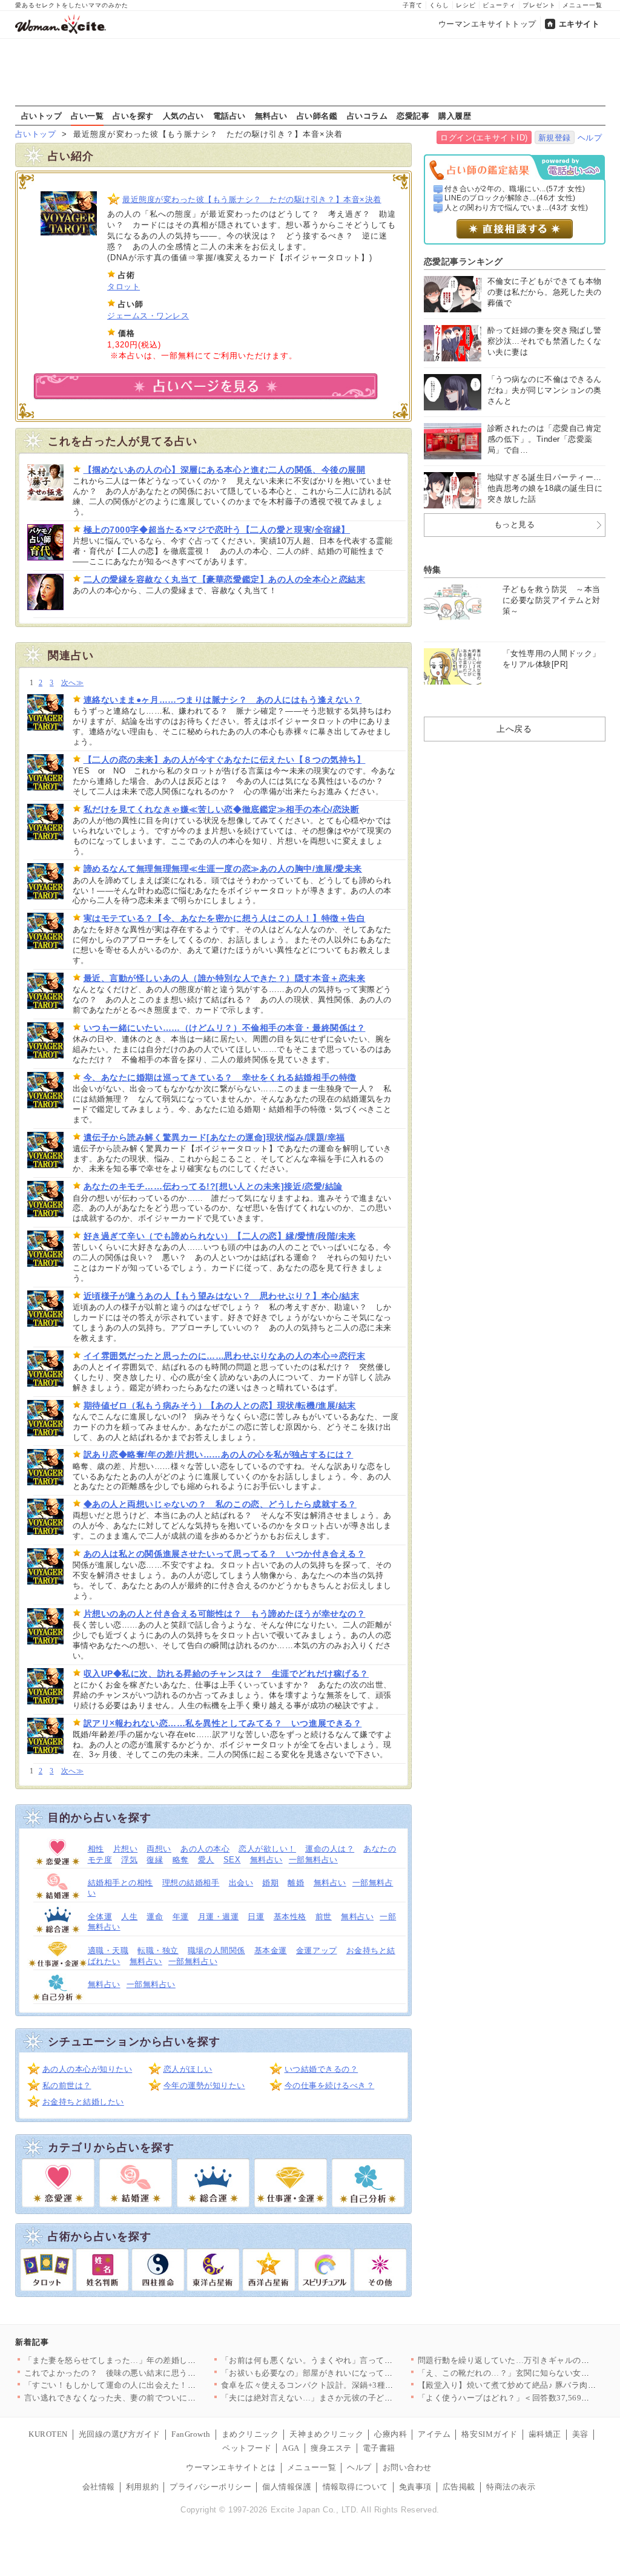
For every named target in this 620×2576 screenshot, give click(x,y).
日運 (256, 1917)
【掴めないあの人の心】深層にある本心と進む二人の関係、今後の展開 (225, 470)
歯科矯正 (545, 2434)
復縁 (155, 1860)
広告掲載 (459, 2487)
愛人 (206, 1860)
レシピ (466, 5)
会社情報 (99, 2487)
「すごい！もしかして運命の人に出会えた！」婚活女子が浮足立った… (155, 2385)
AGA (291, 2448)
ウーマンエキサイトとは (231, 2467)
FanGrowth (191, 2434)
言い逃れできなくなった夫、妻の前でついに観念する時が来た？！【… (155, 2398)
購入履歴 (455, 116)
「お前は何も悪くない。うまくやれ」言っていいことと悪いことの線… (352, 2360)
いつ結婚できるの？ (322, 2069)
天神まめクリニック (326, 2434)
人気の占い (183, 116)
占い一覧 (87, 116)
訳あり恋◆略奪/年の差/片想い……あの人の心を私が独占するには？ (219, 1454)
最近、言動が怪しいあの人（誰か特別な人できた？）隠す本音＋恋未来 (225, 978)
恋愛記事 (413, 116)
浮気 (129, 1860)
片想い (126, 1849)
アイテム (434, 2434)
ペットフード (247, 2448)
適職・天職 (108, 1950)
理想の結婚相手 (191, 1883)
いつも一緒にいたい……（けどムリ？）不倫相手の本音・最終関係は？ (225, 1028)
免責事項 (415, 2487)
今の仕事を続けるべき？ (330, 2085)
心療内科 (391, 2434)
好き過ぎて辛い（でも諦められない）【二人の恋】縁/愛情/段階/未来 (220, 1236)
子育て (413, 5)
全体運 (100, 1917)
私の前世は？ (67, 2085)
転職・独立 (158, 1950)
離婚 (296, 1883)
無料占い (271, 116)
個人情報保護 (287, 2487)
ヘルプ (590, 138)
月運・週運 (219, 1917)
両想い (159, 1849)
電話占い (229, 116)
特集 (433, 570)
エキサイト (579, 24)
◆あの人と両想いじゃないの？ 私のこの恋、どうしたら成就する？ (220, 1504)
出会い (241, 1883)
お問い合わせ (407, 2467)
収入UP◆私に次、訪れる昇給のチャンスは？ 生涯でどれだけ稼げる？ (226, 1674)
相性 (96, 1849)
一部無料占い (313, 1860)
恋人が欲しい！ (267, 1849)
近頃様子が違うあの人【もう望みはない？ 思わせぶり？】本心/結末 (222, 1296)
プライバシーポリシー (210, 2487)
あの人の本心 (205, 1849)
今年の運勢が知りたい (204, 2085)
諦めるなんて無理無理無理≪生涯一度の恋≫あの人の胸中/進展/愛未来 (223, 869)
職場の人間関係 (216, 1950)
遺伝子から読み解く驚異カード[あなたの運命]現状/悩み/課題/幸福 (214, 1137)
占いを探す (133, 116)
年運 (181, 1917)
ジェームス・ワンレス (148, 316)
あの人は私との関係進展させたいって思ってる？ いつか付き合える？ (225, 1554)
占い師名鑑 (317, 116)
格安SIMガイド (489, 2434)
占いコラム (368, 116)
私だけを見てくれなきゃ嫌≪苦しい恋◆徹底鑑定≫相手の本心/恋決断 (222, 809)
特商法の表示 (511, 2487)
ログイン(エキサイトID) (484, 138)
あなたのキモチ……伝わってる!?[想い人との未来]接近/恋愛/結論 (213, 1186)
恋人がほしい (188, 2069)
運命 (155, 1917)
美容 (580, 2434)
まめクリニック (250, 2434)
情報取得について (355, 2487)
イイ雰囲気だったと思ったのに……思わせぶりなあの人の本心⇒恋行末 (225, 1356)
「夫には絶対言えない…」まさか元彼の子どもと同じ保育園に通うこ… (352, 2398)
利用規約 (142, 2487)
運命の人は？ (330, 1849)
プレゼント (539, 5)
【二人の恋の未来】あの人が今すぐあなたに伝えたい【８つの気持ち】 (225, 760)
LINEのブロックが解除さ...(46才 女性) (510, 198)
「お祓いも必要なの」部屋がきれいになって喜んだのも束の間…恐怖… (352, 2373)
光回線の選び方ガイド (120, 2434)
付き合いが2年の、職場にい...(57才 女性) (515, 189)
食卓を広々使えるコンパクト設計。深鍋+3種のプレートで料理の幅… (348, 2385)
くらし (439, 5)
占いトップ (42, 116)
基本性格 (290, 1917)
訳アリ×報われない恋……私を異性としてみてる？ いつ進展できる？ (223, 1723)
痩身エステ (331, 2448)
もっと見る (515, 524)
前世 (324, 1917)
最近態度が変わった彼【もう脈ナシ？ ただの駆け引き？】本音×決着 (252, 199)
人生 (129, 1917)
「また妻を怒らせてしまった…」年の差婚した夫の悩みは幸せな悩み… (155, 2360)
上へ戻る (514, 729)
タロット (124, 287)
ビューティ (499, 5)
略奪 (181, 1860)
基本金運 (271, 1950)
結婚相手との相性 (120, 1883)
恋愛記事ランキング (463, 261)
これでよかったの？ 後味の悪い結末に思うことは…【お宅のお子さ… (155, 2373)
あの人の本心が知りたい (87, 2069)
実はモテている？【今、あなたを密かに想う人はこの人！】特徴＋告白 (225, 918)
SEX (232, 1860)
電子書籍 (379, 2448)
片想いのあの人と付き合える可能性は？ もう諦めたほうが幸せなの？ (225, 1614)
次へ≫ (72, 683)
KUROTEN (48, 2434)
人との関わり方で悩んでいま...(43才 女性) (516, 208)
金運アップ (317, 1950)
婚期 (270, 1883)
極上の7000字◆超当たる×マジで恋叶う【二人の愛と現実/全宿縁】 (217, 530)
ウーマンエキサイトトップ (487, 24)
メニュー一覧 (582, 5)
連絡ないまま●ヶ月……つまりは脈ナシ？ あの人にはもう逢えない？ (223, 700)
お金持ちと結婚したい (83, 2102)
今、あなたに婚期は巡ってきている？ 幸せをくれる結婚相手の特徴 (220, 1077)
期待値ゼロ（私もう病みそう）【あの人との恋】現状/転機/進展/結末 (220, 1405)
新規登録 (555, 138)
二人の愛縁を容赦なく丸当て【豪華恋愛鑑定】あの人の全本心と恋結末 (225, 579)
